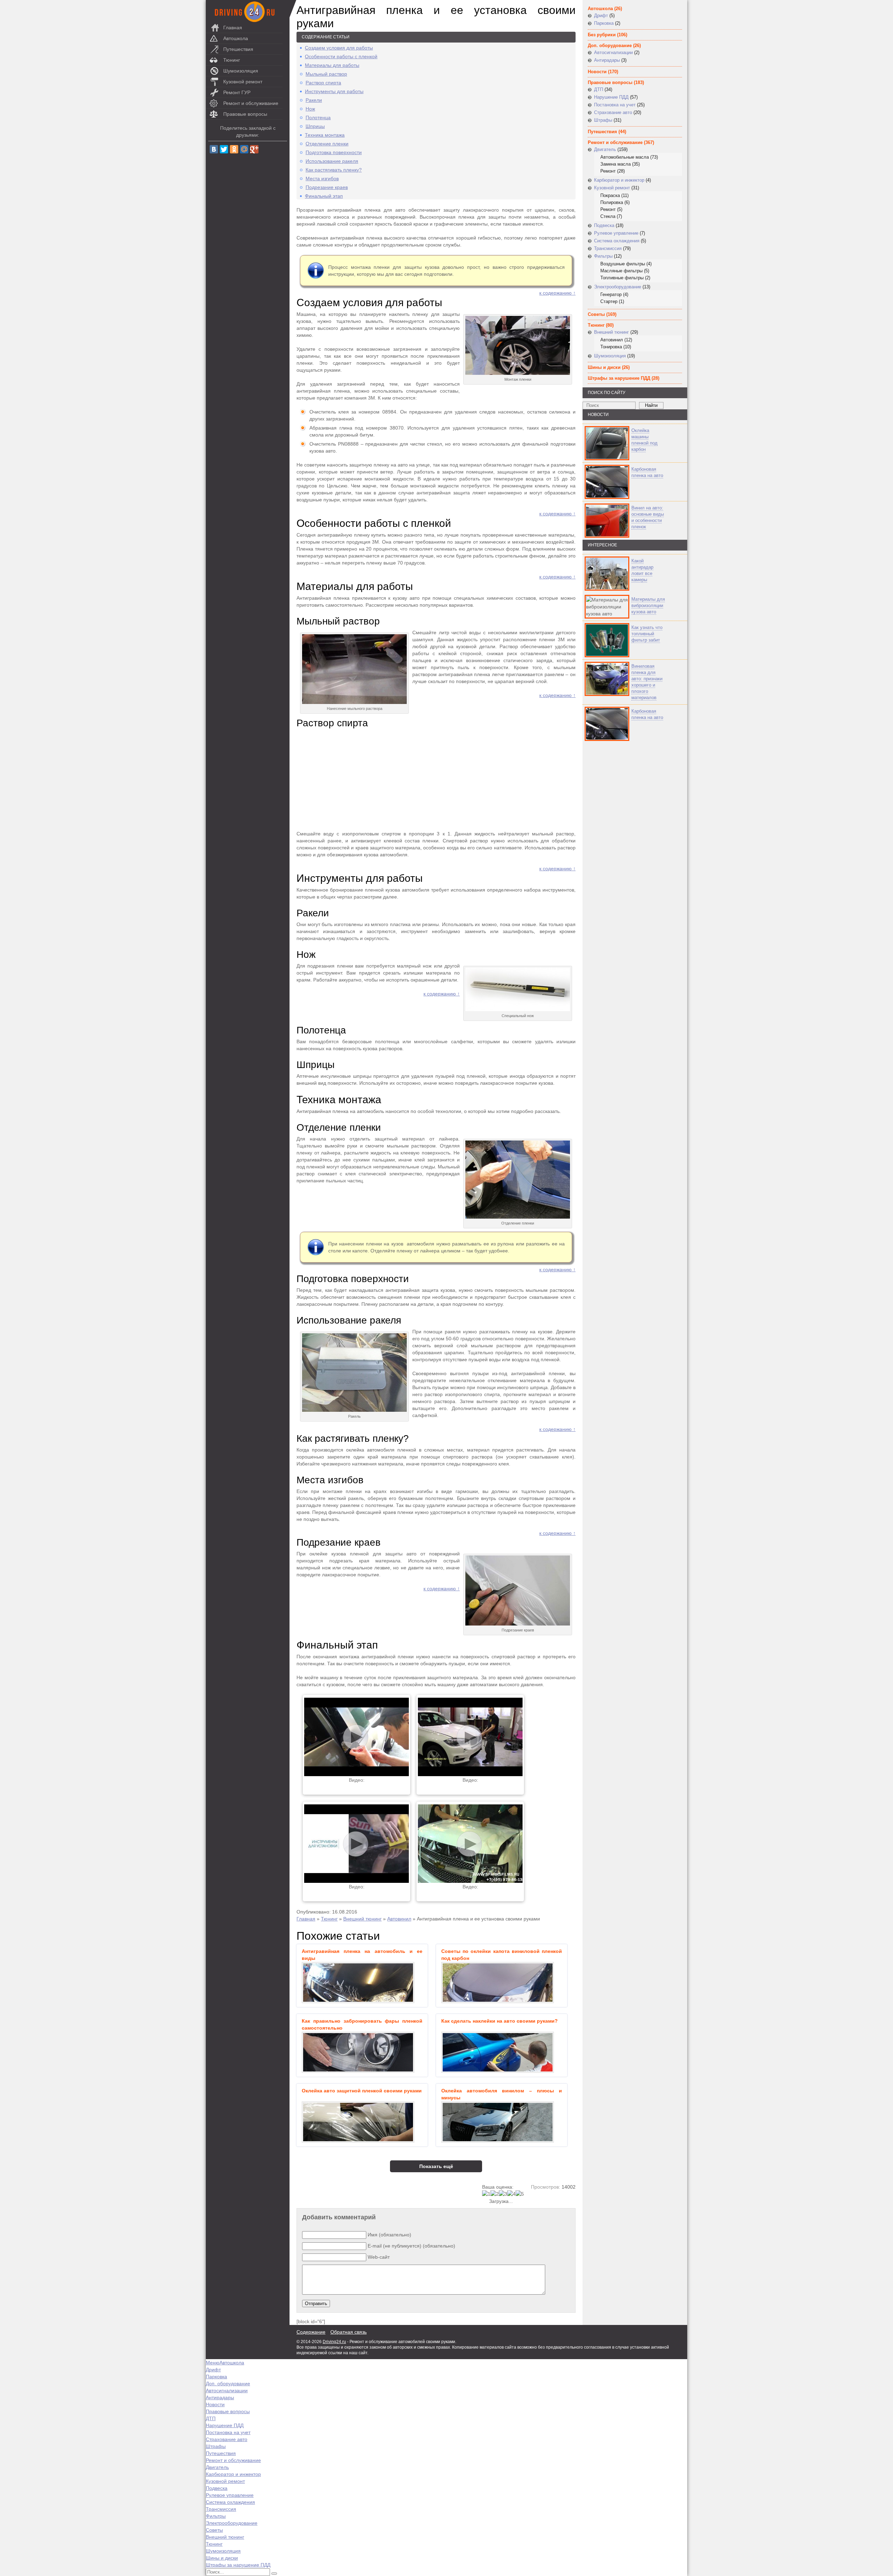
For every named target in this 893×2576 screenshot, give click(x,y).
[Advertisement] (436, 780)
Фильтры (603, 256)
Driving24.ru (334, 2342)
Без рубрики (602, 35)
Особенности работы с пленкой (341, 56)
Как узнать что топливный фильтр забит (647, 634)
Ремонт (608, 171)
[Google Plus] (254, 149)
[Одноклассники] (234, 149)
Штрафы (603, 120)
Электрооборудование (618, 287)
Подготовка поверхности (334, 152)
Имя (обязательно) (389, 2235)
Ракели (314, 100)
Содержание (311, 2332)
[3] (503, 2194)
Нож (310, 109)
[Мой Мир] (244, 149)
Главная (233, 28)
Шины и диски (604, 367)
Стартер (609, 301)
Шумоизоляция (241, 71)
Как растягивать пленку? (334, 170)
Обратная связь (348, 2332)
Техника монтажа (325, 135)
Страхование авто (613, 112)
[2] (495, 2194)
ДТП (599, 89)
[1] (486, 2194)
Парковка (604, 23)
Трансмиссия (608, 248)
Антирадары (607, 60)
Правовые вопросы (245, 114)
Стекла (608, 216)
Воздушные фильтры (623, 264)
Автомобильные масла (625, 157)
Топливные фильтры (622, 278)
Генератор (611, 294)
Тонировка (611, 347)
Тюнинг (232, 60)
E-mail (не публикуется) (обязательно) (411, 2246)
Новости (597, 72)
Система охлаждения (617, 241)
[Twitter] (224, 149)
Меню (213, 2363)
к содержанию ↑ (557, 293)
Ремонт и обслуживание (251, 103)
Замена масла (616, 164)
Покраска (610, 195)
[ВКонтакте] (214, 149)
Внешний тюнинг (362, 1919)
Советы (596, 314)
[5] (520, 2194)
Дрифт (601, 16)
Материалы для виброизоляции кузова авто (648, 605)
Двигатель (605, 149)
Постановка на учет (615, 105)
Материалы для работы (332, 65)
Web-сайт (379, 2257)
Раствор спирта (323, 83)
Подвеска (604, 225)
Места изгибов (322, 179)
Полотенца (318, 118)
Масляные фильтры (621, 271)
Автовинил (399, 1919)
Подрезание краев (327, 187)
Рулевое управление (616, 233)
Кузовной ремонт (243, 82)
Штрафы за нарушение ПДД (619, 378)
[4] (511, 2194)
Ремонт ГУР (237, 92)
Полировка (612, 202)
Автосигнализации (613, 52)
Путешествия (238, 49)
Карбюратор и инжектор (619, 180)
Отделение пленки (327, 144)
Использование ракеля (332, 161)
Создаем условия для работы (339, 48)
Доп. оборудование (610, 46)
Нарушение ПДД (611, 97)
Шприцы (315, 126)
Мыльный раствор (326, 74)
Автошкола (236, 38)
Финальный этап (324, 196)
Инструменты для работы (334, 91)
